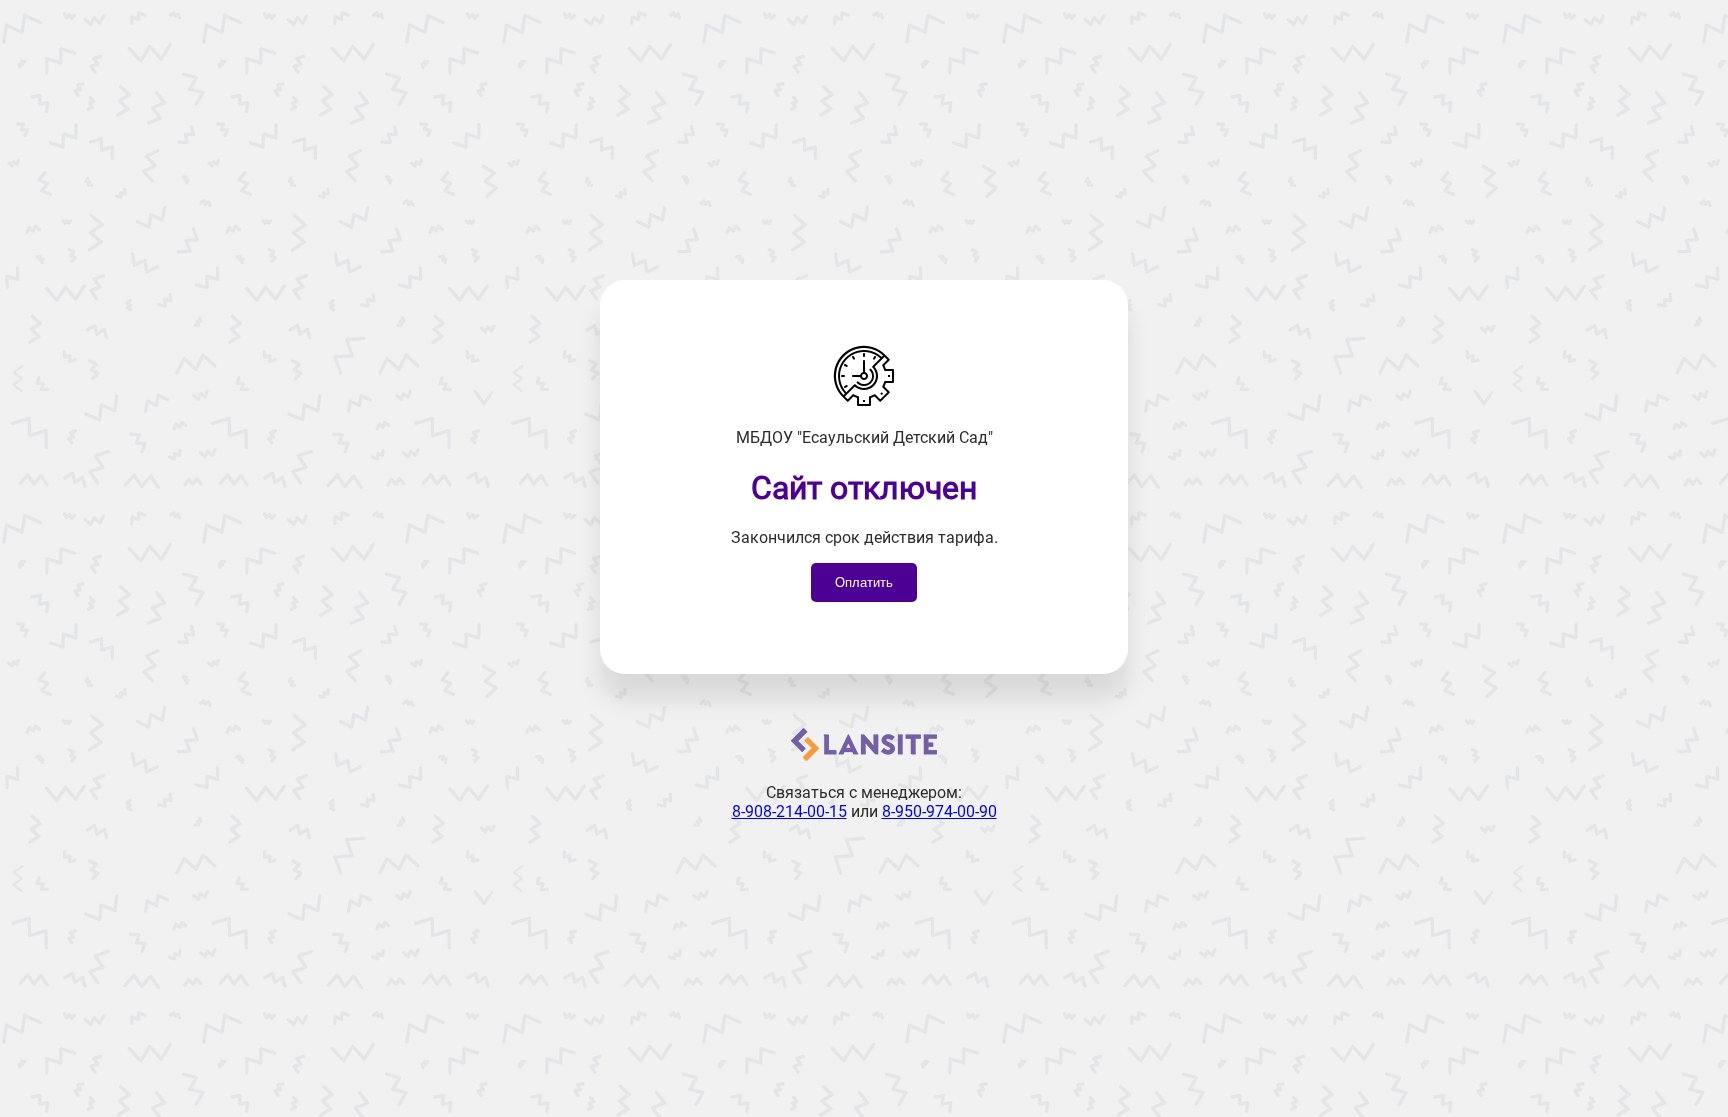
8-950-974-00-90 (939, 811)
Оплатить (864, 582)
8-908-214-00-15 (789, 811)
